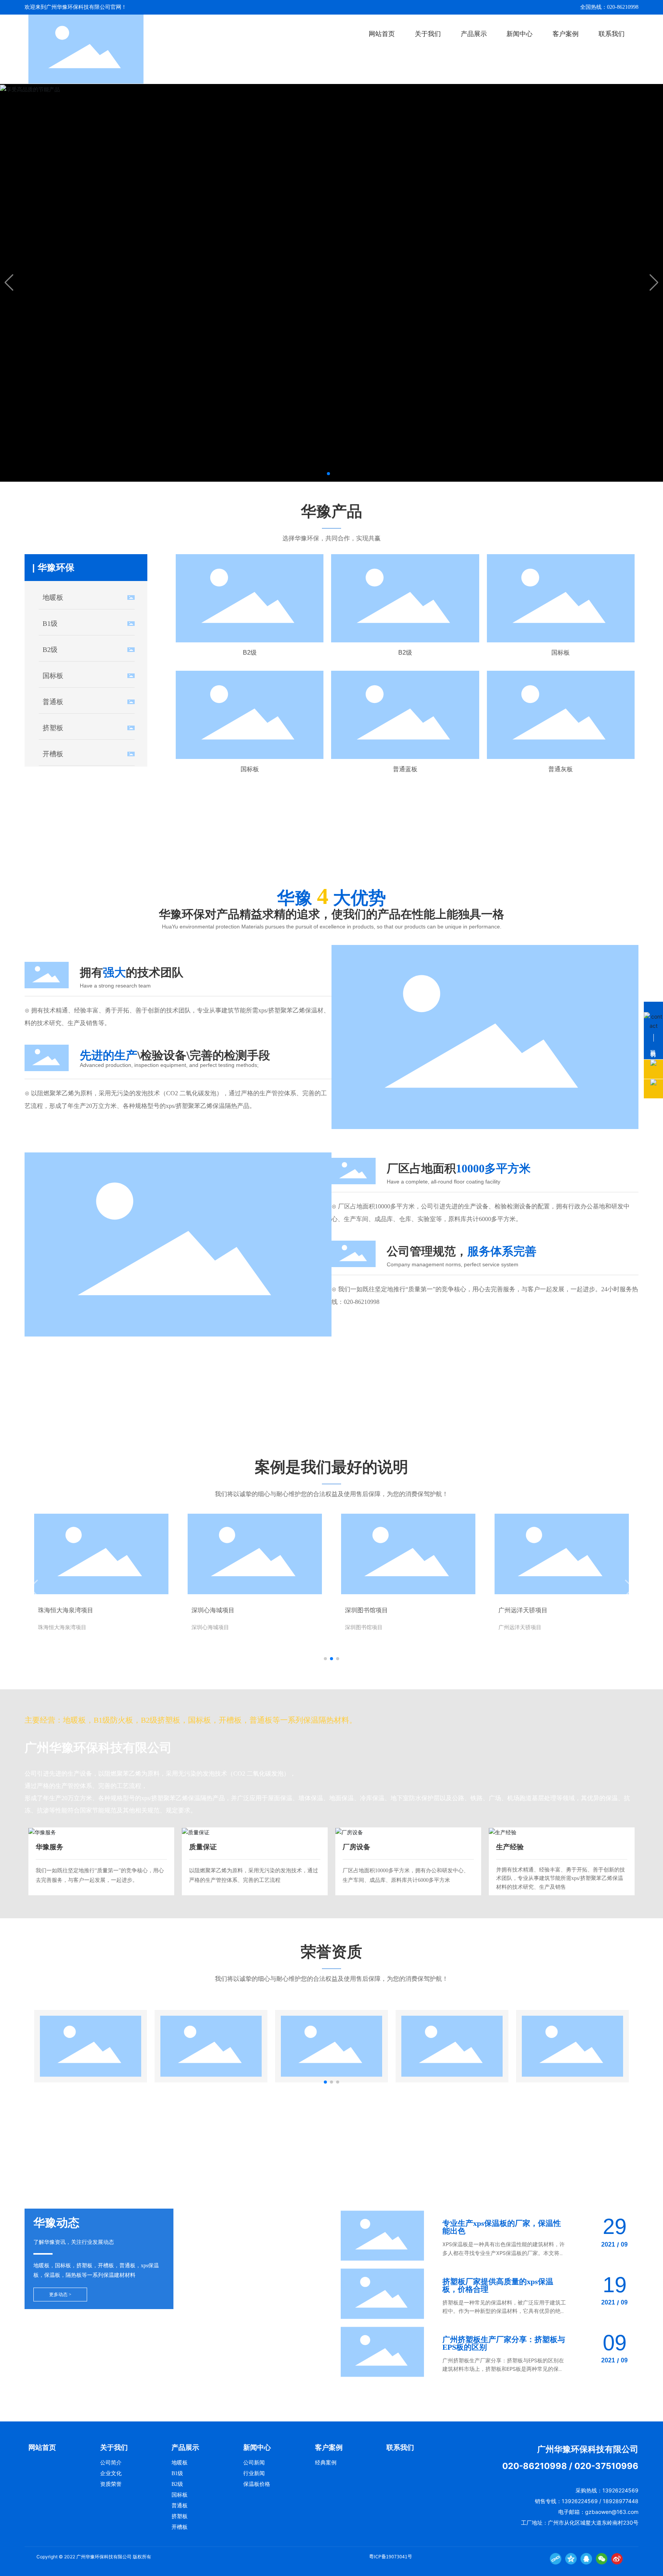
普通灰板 (561, 769)
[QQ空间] (571, 2559)
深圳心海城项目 (213, 1610)
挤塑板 (53, 728)
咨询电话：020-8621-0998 (457, 1413)
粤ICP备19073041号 (391, 2556)
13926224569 (620, 2490)
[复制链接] (556, 2559)
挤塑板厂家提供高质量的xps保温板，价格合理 (498, 2285)
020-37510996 (606, 2466)
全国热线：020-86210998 (609, 7)
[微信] (602, 2559)
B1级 (50, 624)
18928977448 (621, 2501)
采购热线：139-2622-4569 (457, 850)
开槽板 (53, 754)
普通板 (53, 702)
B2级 (50, 650)
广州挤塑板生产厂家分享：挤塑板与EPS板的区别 (504, 2343)
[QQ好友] (586, 2559)
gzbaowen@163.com (612, 2512)
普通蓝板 (405, 769)
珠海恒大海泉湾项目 (66, 1610)
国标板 (53, 676)
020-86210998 (362, 1302)
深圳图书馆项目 (366, 1610)
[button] (328, 474)
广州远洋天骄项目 (523, 1610)
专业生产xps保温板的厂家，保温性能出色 (502, 2227)
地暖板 (53, 598)
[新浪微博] (617, 2559)
